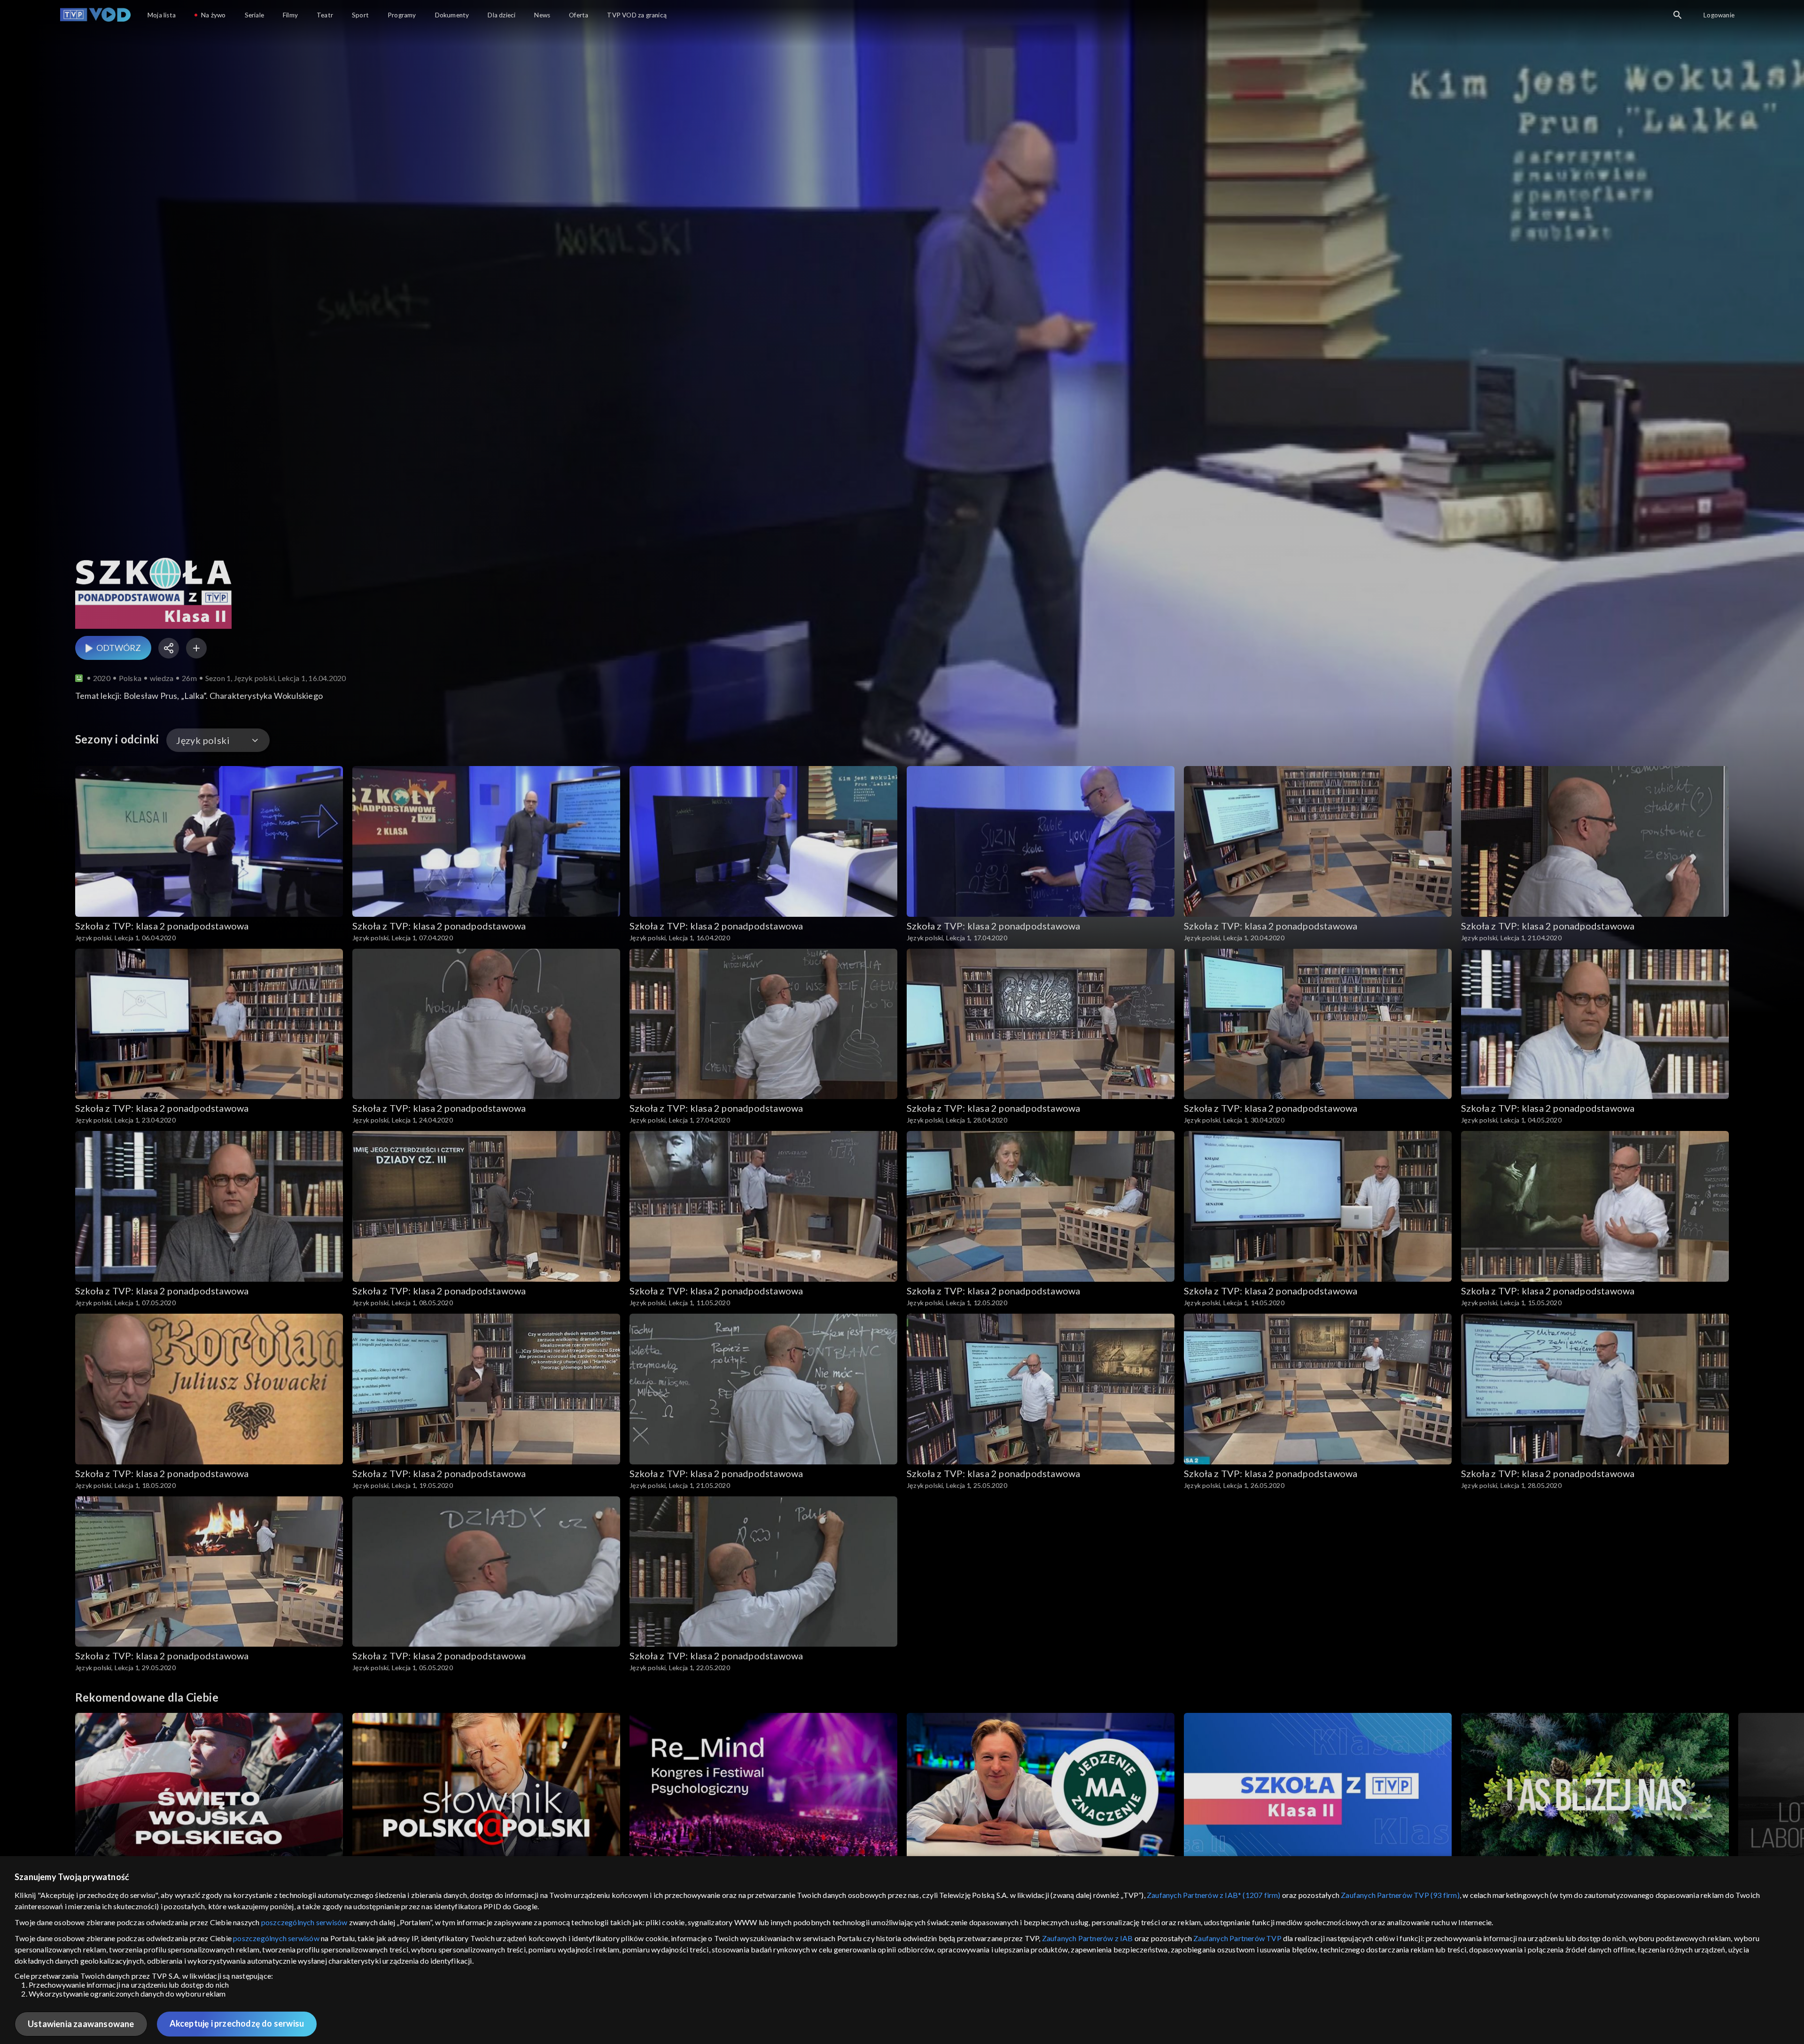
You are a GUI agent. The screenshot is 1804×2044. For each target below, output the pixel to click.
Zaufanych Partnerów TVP (1237, 1938)
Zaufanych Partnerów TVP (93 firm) (1400, 1895)
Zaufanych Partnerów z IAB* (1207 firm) (1214, 1895)
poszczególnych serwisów (304, 1922)
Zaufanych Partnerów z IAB (1088, 1938)
